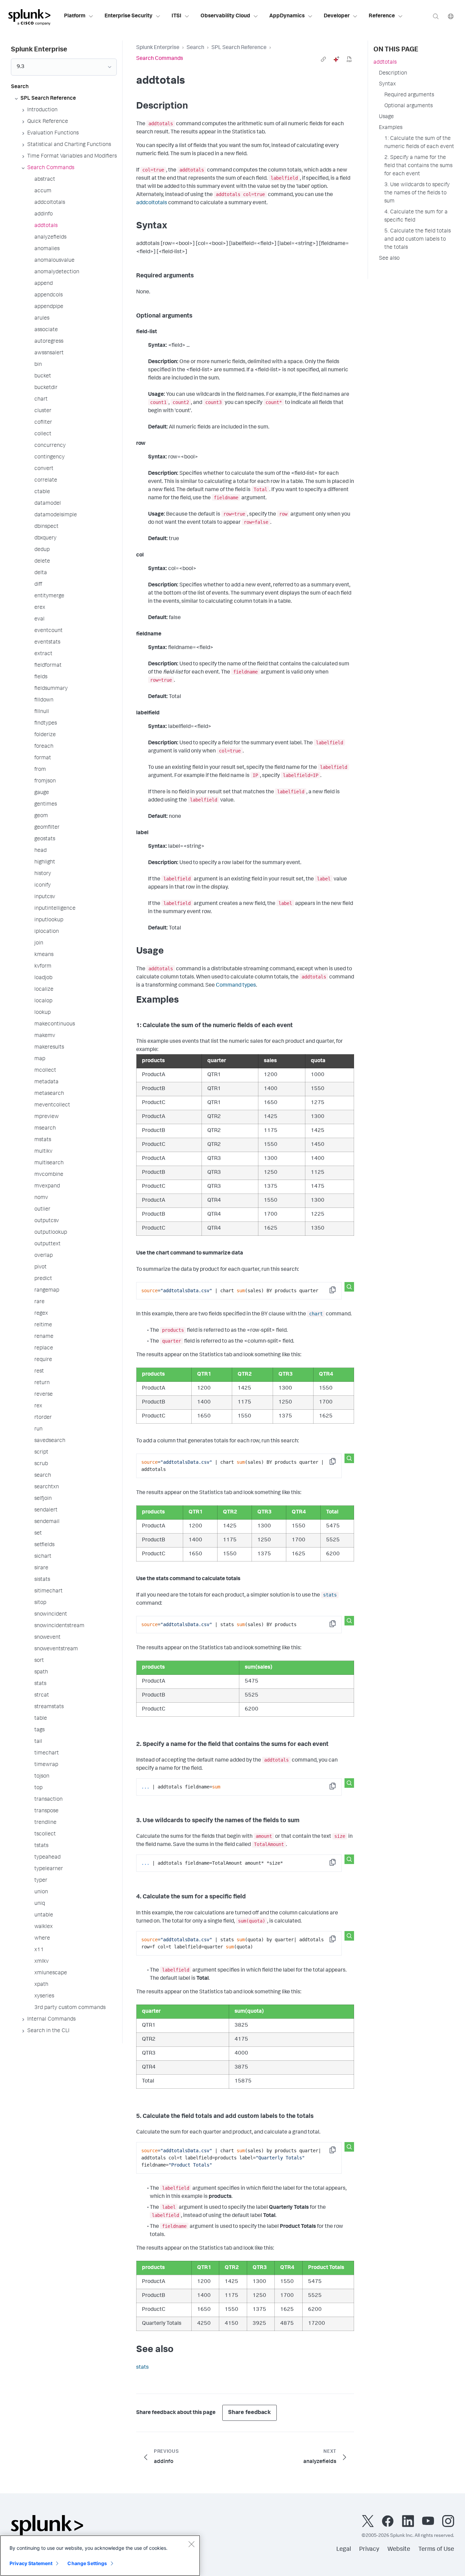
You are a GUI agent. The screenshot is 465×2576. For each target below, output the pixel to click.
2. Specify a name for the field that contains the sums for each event (418, 166)
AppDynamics (287, 16)
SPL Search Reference (239, 48)
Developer (337, 16)
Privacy (369, 2549)
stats (330, 1595)
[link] (323, 59)
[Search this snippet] (349, 1287)
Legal (344, 2549)
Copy (337, 1292)
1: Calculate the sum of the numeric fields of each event (419, 143)
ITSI (177, 16)
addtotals (385, 63)
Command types (236, 986)
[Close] (191, 2544)
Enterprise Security (129, 16)
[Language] (451, 16)
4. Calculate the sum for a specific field (416, 216)
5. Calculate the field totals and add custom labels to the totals (418, 240)
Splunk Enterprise (158, 48)
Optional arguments (408, 106)
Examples (391, 128)
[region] (100, 2556)
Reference (382, 16)
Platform (75, 16)
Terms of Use (436, 2549)
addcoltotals (152, 203)
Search (195, 48)
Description (393, 74)
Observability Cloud (225, 16)
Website (399, 2549)
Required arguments (409, 95)
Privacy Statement (31, 2563)
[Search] (436, 16)
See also (389, 259)
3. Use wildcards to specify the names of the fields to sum (417, 193)
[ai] (336, 59)
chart (316, 1314)
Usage (386, 117)
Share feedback (250, 2413)
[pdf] (349, 59)
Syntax (387, 84)
